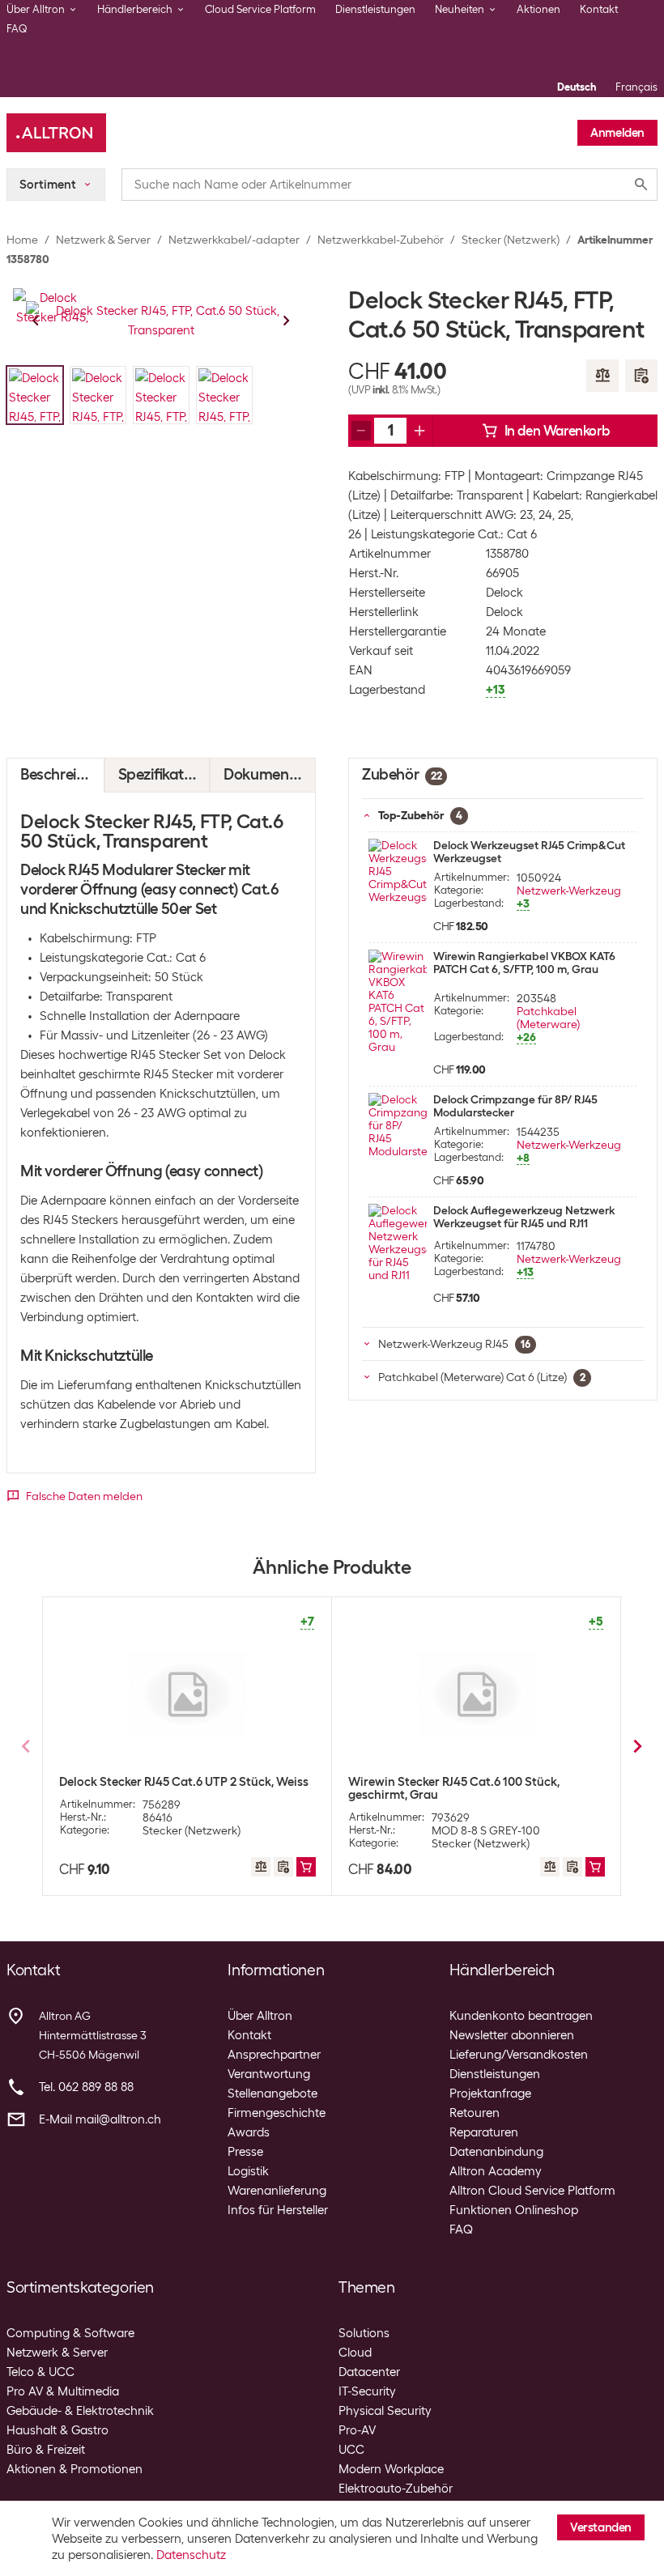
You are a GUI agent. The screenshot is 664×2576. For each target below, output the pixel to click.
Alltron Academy (496, 2171)
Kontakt (599, 9)
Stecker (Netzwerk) (511, 240)
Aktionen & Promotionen (74, 2469)
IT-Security (367, 2391)
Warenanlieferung (277, 2191)
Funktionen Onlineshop (514, 2210)
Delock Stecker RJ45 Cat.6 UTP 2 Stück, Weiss (184, 1782)
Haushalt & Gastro (57, 2430)
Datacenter (369, 2372)
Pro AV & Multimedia (63, 2391)
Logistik (248, 2171)
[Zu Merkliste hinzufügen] (641, 376)
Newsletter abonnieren (512, 2035)
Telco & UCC (40, 2372)
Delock (504, 593)
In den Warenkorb (557, 431)
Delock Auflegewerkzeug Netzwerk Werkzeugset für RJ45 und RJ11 (524, 1217)
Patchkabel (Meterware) (548, 1018)
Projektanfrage (490, 2094)
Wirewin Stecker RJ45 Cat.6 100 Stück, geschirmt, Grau (454, 1788)
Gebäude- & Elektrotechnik (80, 2411)
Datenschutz (191, 2555)
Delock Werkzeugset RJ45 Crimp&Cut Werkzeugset (529, 852)
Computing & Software (70, 2333)
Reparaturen (484, 2132)
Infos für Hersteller (278, 2210)
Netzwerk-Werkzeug (569, 891)
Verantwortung (269, 2074)
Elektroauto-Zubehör (396, 2489)
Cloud (355, 2353)
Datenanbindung (496, 2152)
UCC (351, 2450)
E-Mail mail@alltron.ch (100, 2119)
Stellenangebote (272, 2094)
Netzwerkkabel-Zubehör (381, 240)
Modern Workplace (391, 2469)
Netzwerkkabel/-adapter (234, 240)
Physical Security (385, 2411)
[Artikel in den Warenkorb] (306, 1867)
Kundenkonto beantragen (521, 2016)
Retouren (475, 2113)
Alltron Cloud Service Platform (532, 2191)
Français (636, 87)
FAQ (17, 29)
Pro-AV (357, 2430)
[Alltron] (56, 133)
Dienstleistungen (375, 9)
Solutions (364, 2333)
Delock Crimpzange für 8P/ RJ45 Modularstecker (515, 1106)
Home (22, 240)
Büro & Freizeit (46, 2450)
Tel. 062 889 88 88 (86, 2087)
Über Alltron (260, 2016)
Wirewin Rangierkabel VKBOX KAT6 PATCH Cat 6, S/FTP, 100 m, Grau (524, 963)
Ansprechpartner (274, 2055)
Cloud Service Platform (260, 9)
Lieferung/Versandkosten (519, 2055)
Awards (249, 2132)
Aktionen (538, 9)
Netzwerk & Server (103, 240)
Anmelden (617, 133)
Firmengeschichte (277, 2113)
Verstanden (601, 2527)
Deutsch (577, 87)
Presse (245, 2152)
